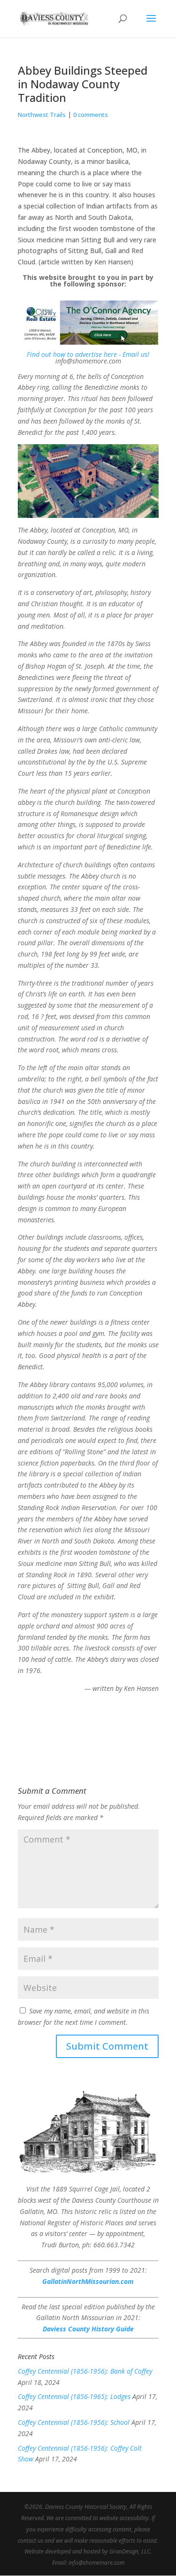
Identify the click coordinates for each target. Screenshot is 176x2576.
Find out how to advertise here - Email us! (88, 354)
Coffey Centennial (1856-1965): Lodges (74, 2396)
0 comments (91, 115)
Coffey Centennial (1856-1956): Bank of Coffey (85, 2371)
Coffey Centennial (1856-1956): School (74, 2422)
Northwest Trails (42, 115)
